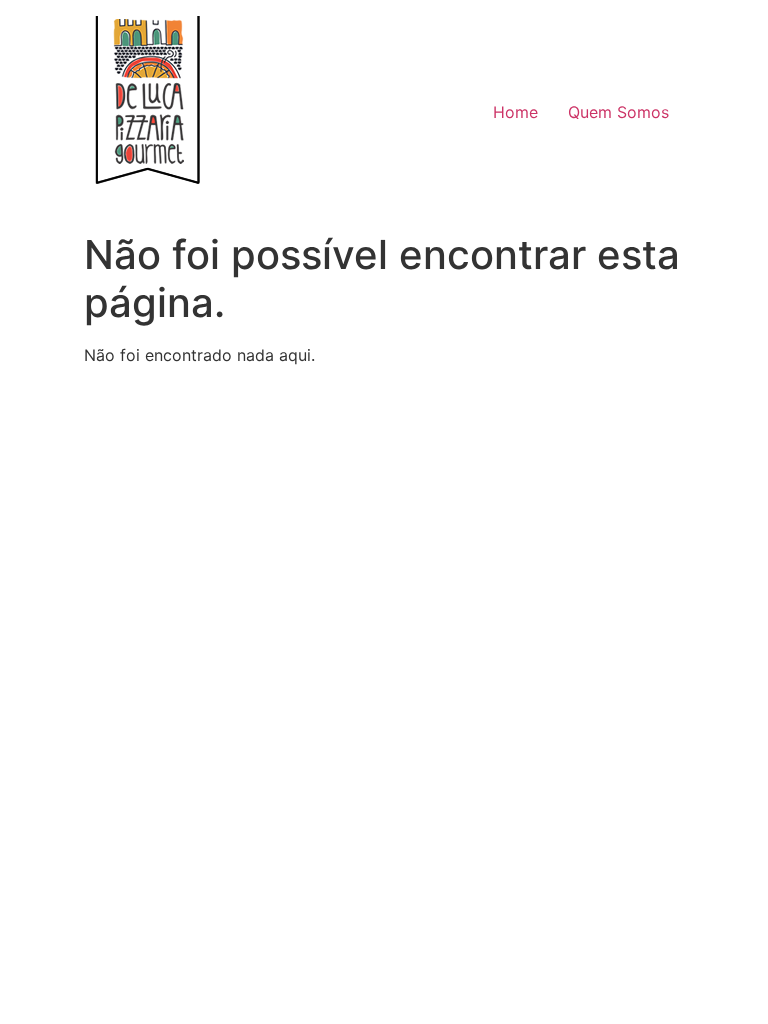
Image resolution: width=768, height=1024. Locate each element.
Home (515, 112)
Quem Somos (618, 112)
